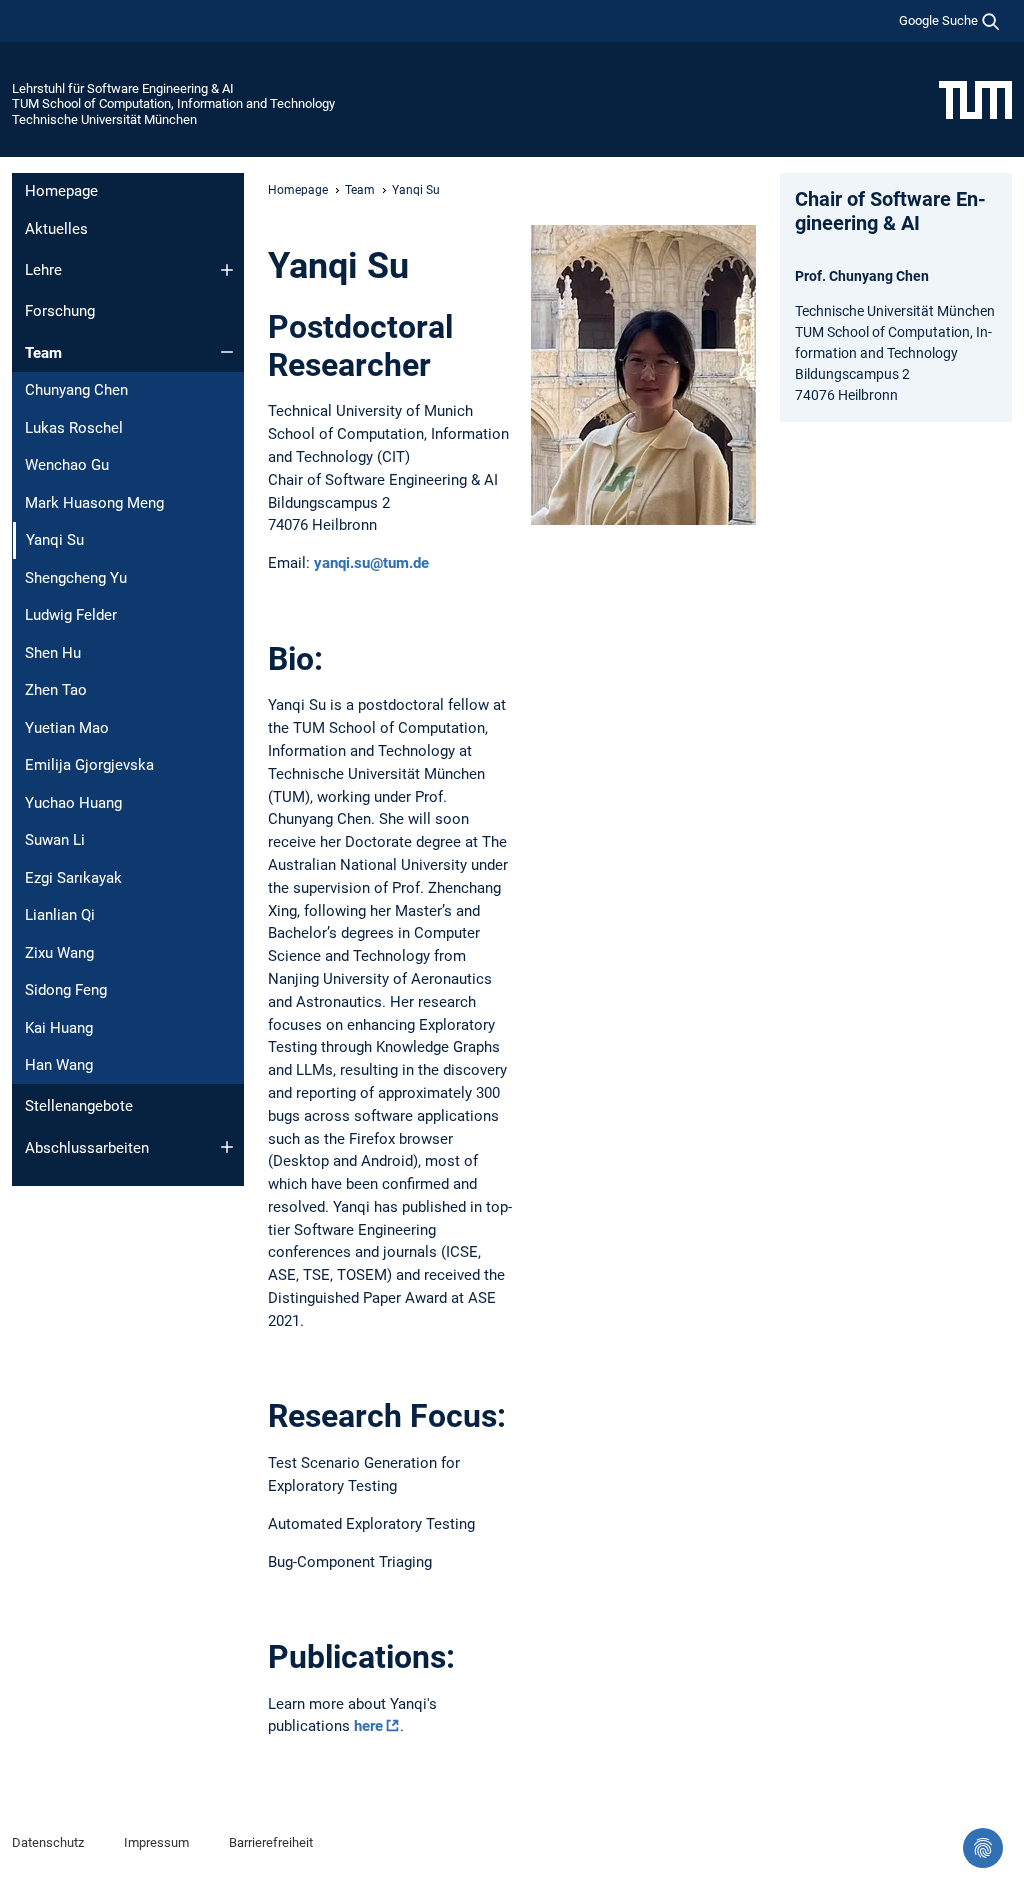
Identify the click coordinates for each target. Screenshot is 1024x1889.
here (368, 1726)
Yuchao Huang (73, 803)
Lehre (43, 270)
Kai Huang (59, 1028)
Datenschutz (48, 1842)
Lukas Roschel (74, 428)
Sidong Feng (66, 990)
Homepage (61, 191)
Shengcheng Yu (76, 578)
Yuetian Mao (67, 728)
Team (43, 353)
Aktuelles (56, 229)
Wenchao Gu (67, 465)
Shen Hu (53, 653)
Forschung (60, 311)
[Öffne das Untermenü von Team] (227, 352)
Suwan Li (55, 840)
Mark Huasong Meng (94, 503)
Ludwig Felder (71, 615)
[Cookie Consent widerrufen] (983, 1848)
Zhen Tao (56, 690)
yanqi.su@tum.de (371, 563)
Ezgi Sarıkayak (73, 878)
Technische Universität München (104, 119)
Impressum (156, 1842)
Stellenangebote (79, 1106)
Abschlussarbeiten (87, 1148)
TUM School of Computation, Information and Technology (173, 103)
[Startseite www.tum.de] (975, 99)
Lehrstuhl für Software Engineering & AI (123, 88)
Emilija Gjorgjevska (89, 765)
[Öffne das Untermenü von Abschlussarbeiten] (227, 1147)
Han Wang (59, 1065)
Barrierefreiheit (271, 1842)
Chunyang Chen (76, 390)
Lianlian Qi (60, 915)
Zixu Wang (59, 953)
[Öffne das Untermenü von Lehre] (227, 270)
